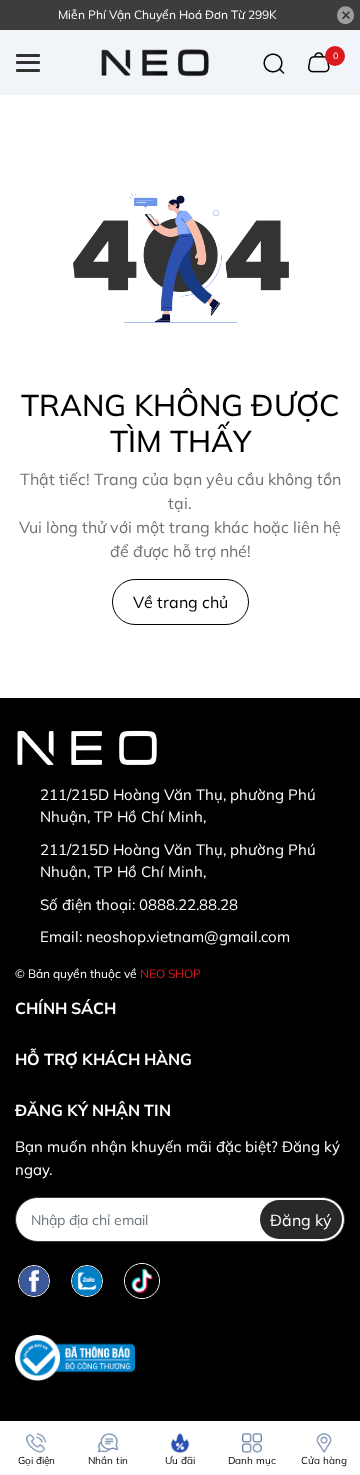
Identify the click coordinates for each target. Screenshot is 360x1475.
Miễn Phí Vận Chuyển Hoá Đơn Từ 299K (167, 14)
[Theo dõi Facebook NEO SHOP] (34, 1280)
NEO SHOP (170, 973)
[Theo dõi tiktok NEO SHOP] (142, 1280)
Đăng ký (301, 1220)
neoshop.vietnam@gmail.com (188, 936)
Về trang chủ (180, 602)
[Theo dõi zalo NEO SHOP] (87, 1280)
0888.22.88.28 (188, 904)
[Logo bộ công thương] (75, 1357)
